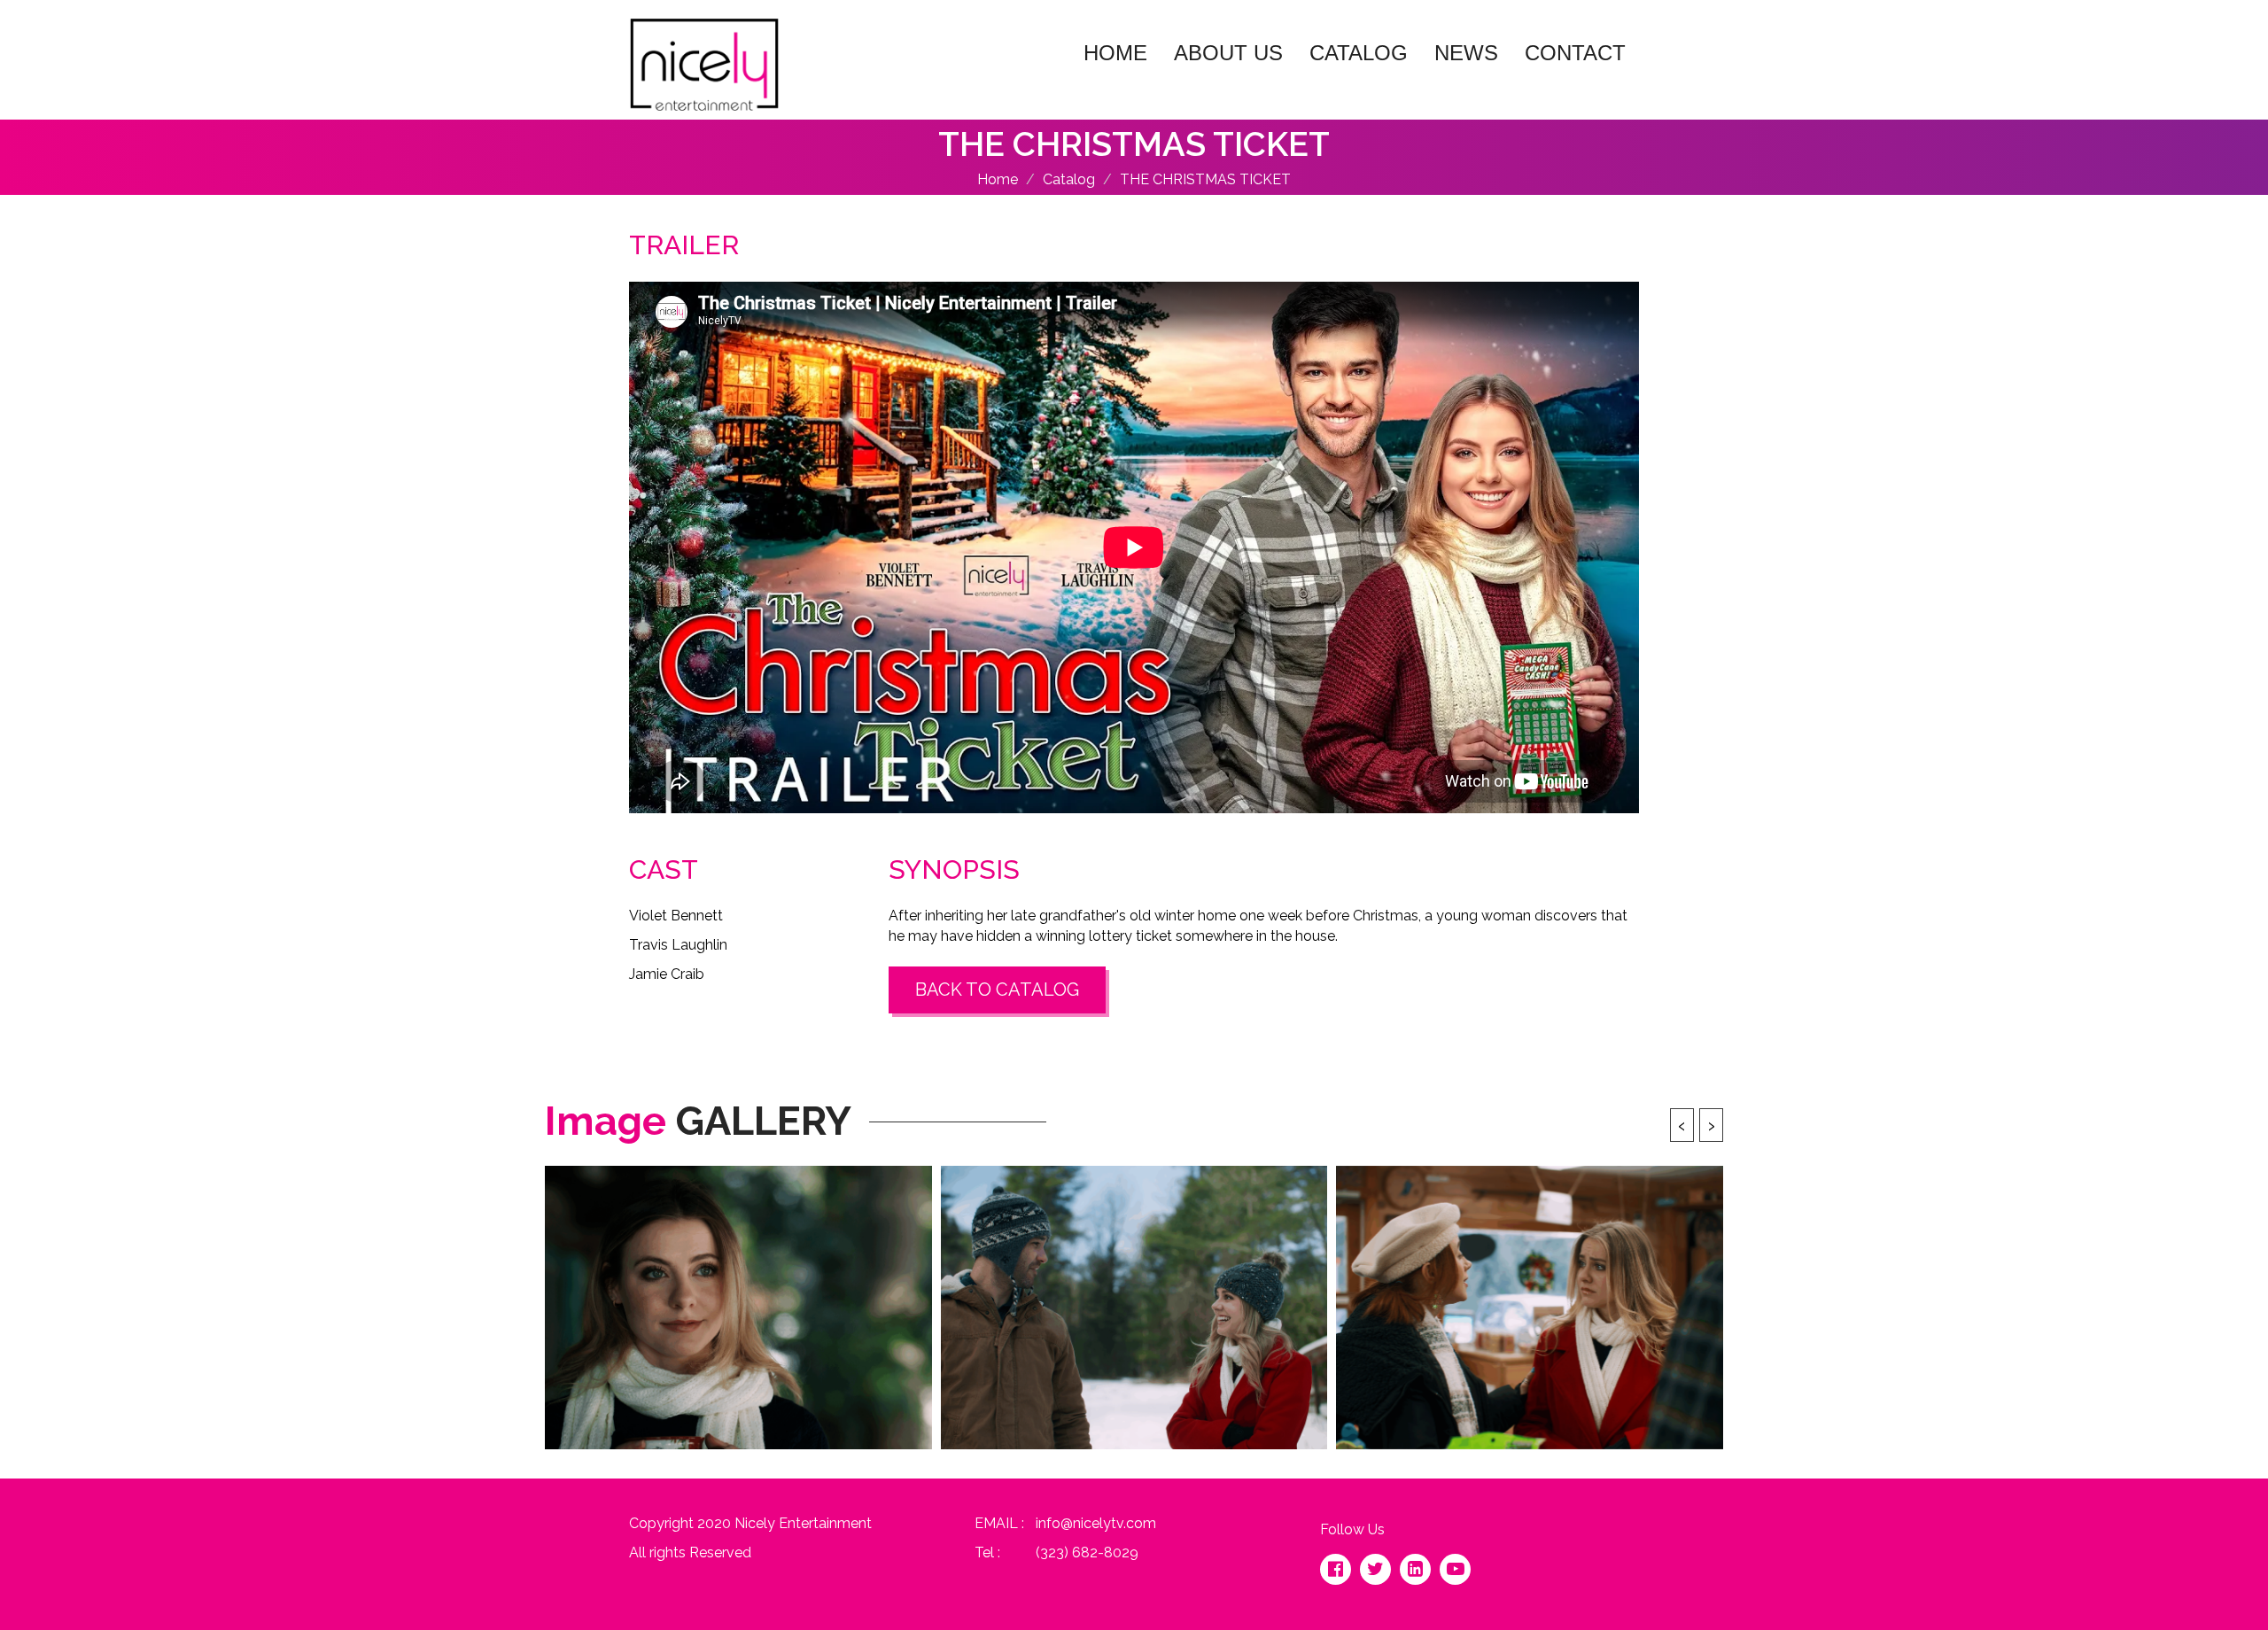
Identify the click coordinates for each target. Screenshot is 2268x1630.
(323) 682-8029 (1087, 1552)
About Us (1228, 53)
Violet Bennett (676, 916)
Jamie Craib (667, 974)
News (1466, 53)
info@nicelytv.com (1096, 1523)
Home (1115, 53)
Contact (1575, 53)
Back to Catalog (997, 990)
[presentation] (1682, 1125)
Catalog (1359, 53)
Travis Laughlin (678, 945)
